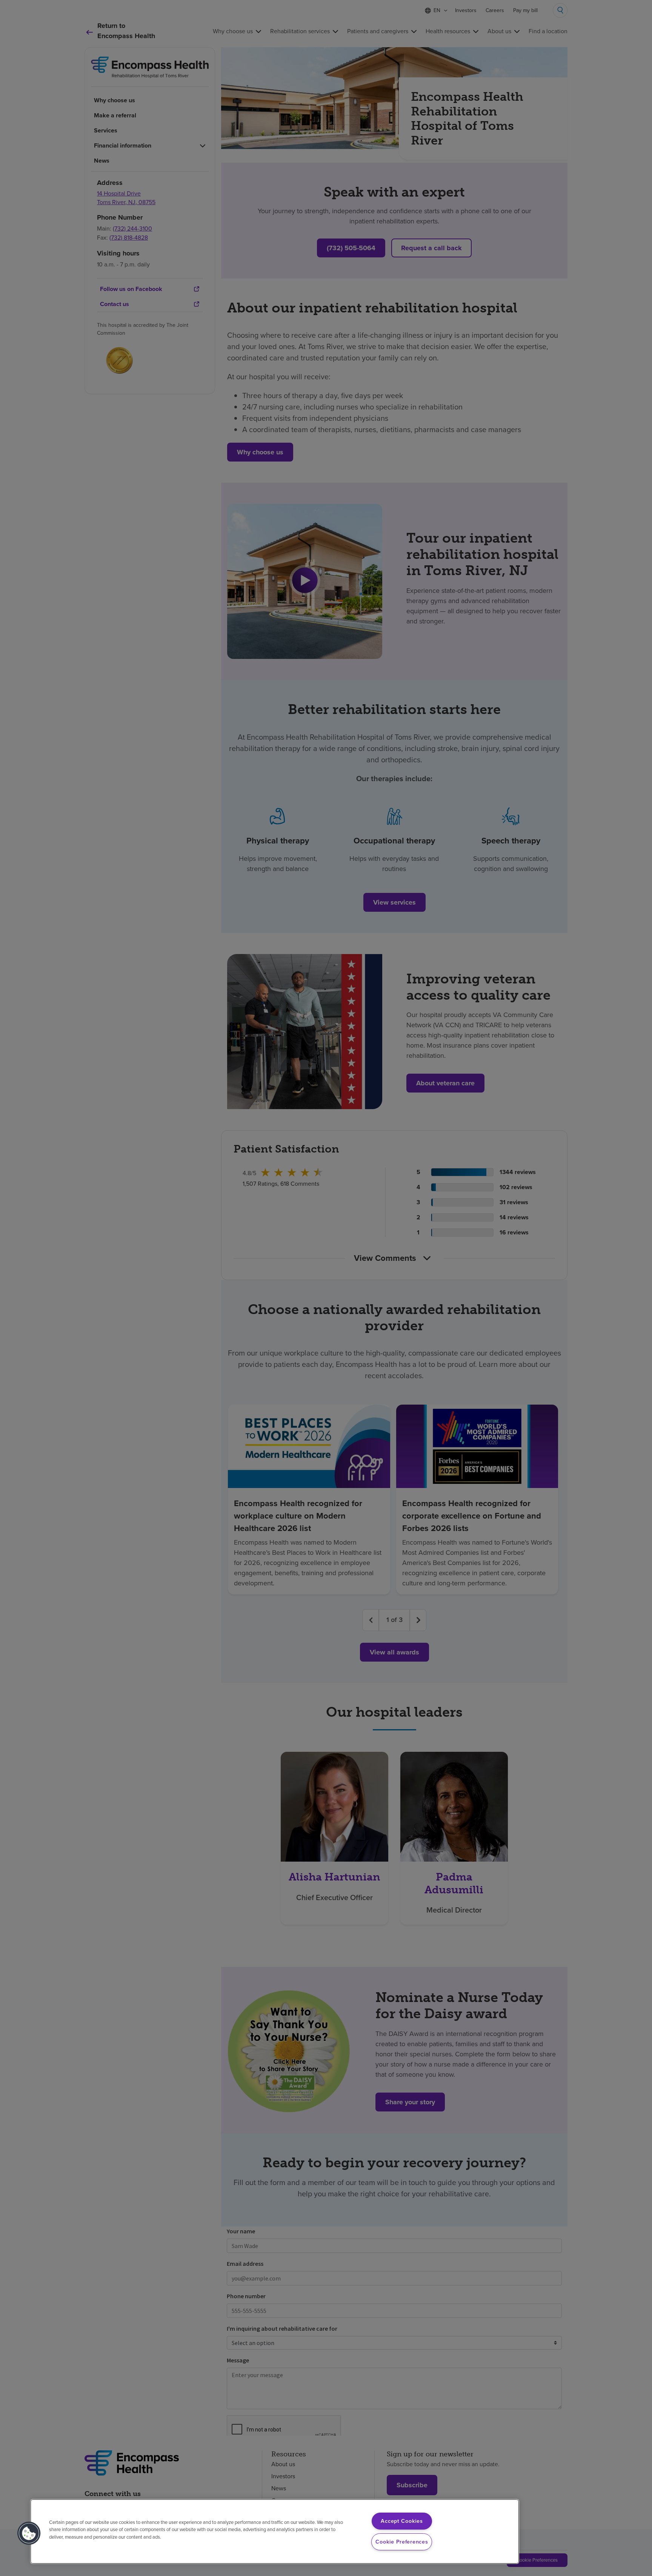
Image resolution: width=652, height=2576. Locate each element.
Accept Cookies (402, 2521)
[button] (29, 2533)
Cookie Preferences (402, 2542)
